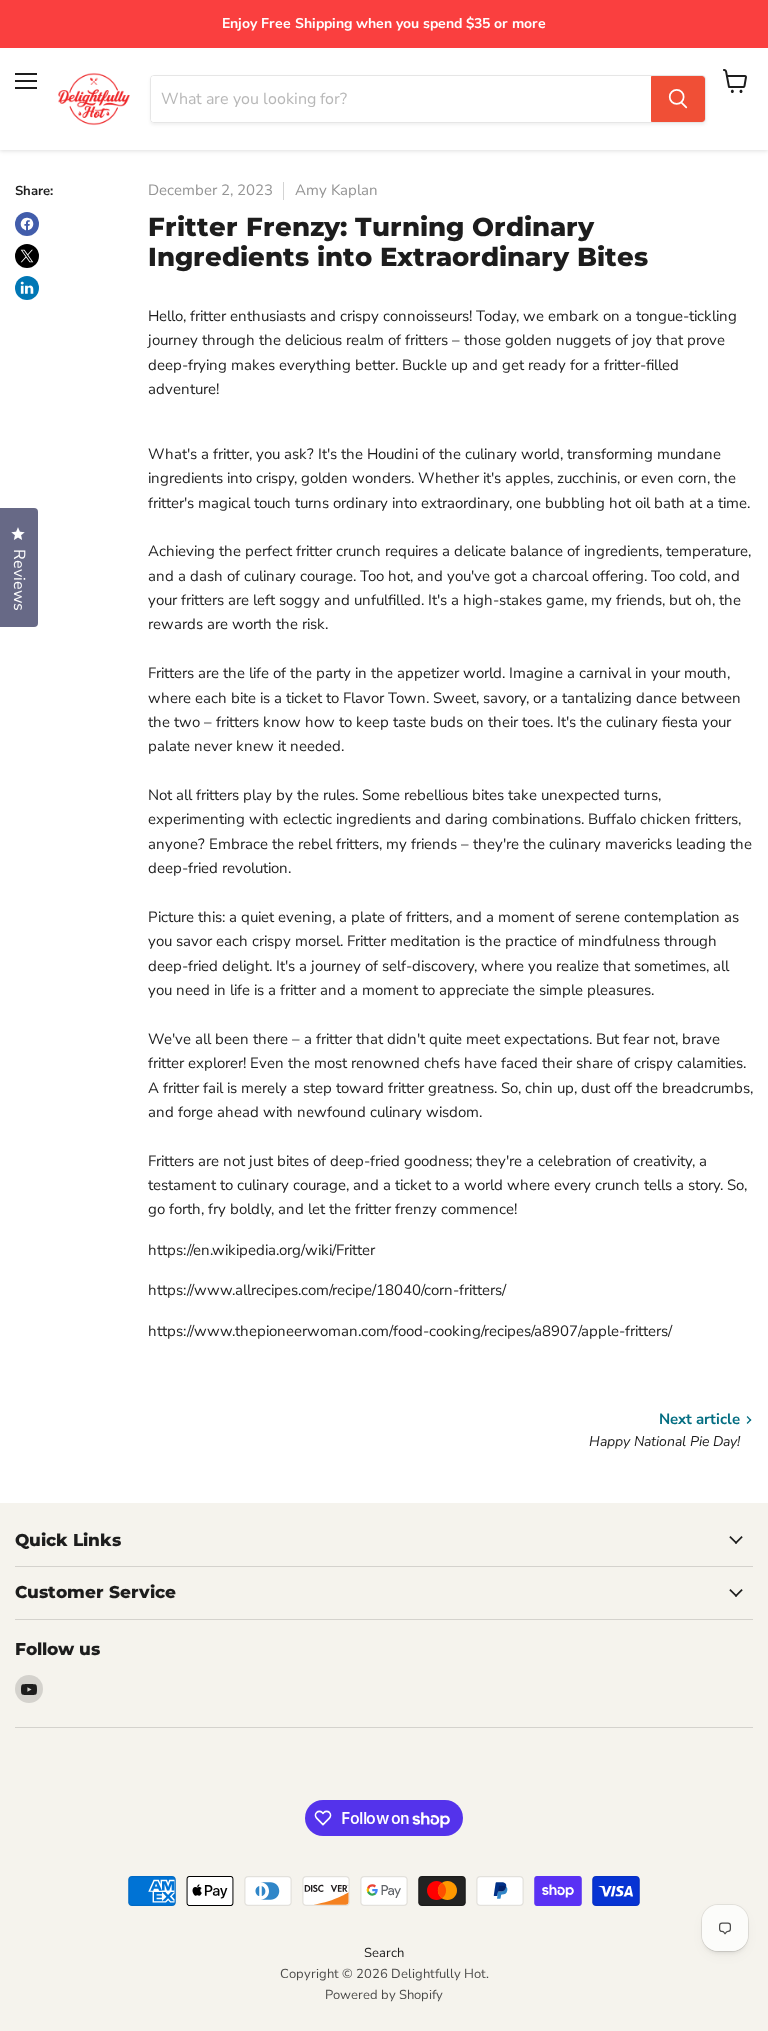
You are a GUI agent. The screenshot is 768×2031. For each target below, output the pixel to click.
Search (384, 1953)
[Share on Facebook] (27, 224)
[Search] (678, 99)
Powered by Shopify (384, 1995)
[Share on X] (27, 256)
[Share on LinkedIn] (27, 288)
